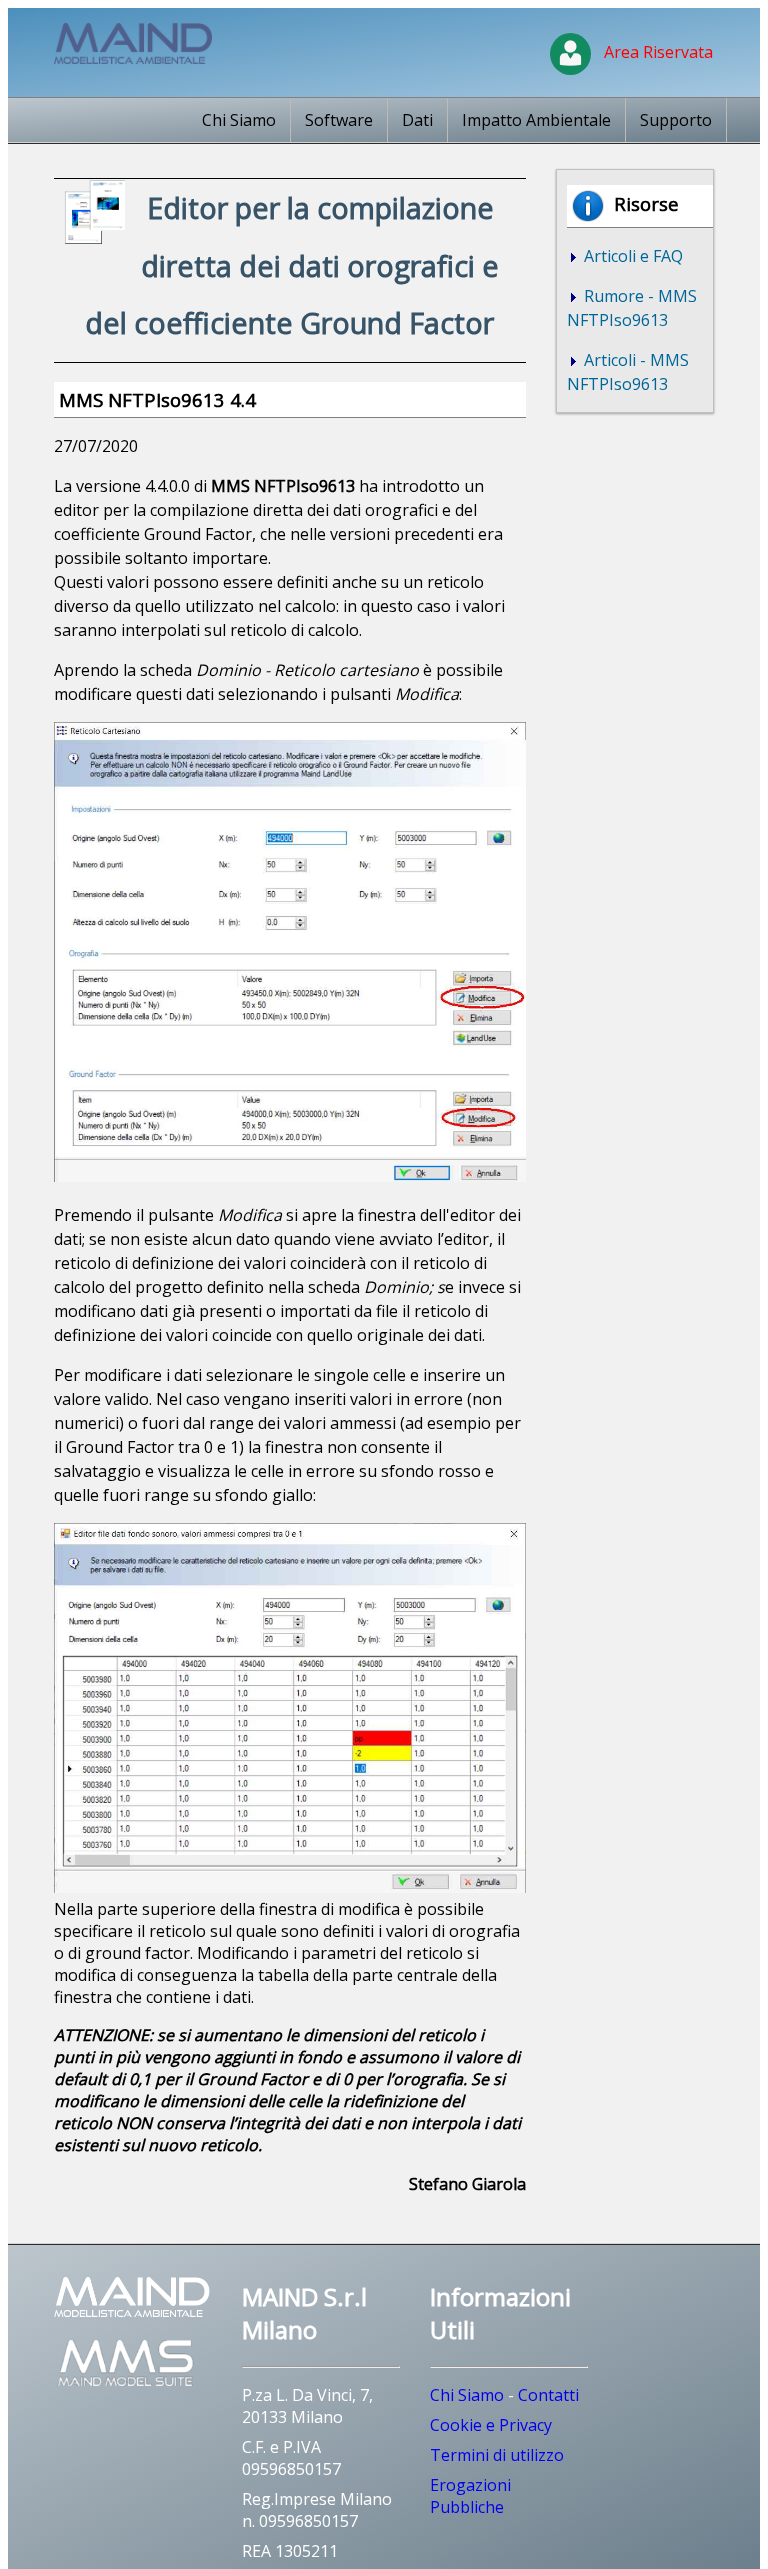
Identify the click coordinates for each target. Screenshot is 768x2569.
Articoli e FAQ (631, 256)
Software (339, 120)
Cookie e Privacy (491, 2425)
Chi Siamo (239, 120)
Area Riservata (654, 52)
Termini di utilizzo (497, 2455)
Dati (417, 120)
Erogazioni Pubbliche (470, 2496)
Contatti (548, 2395)
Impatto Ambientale (536, 120)
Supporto (676, 120)
